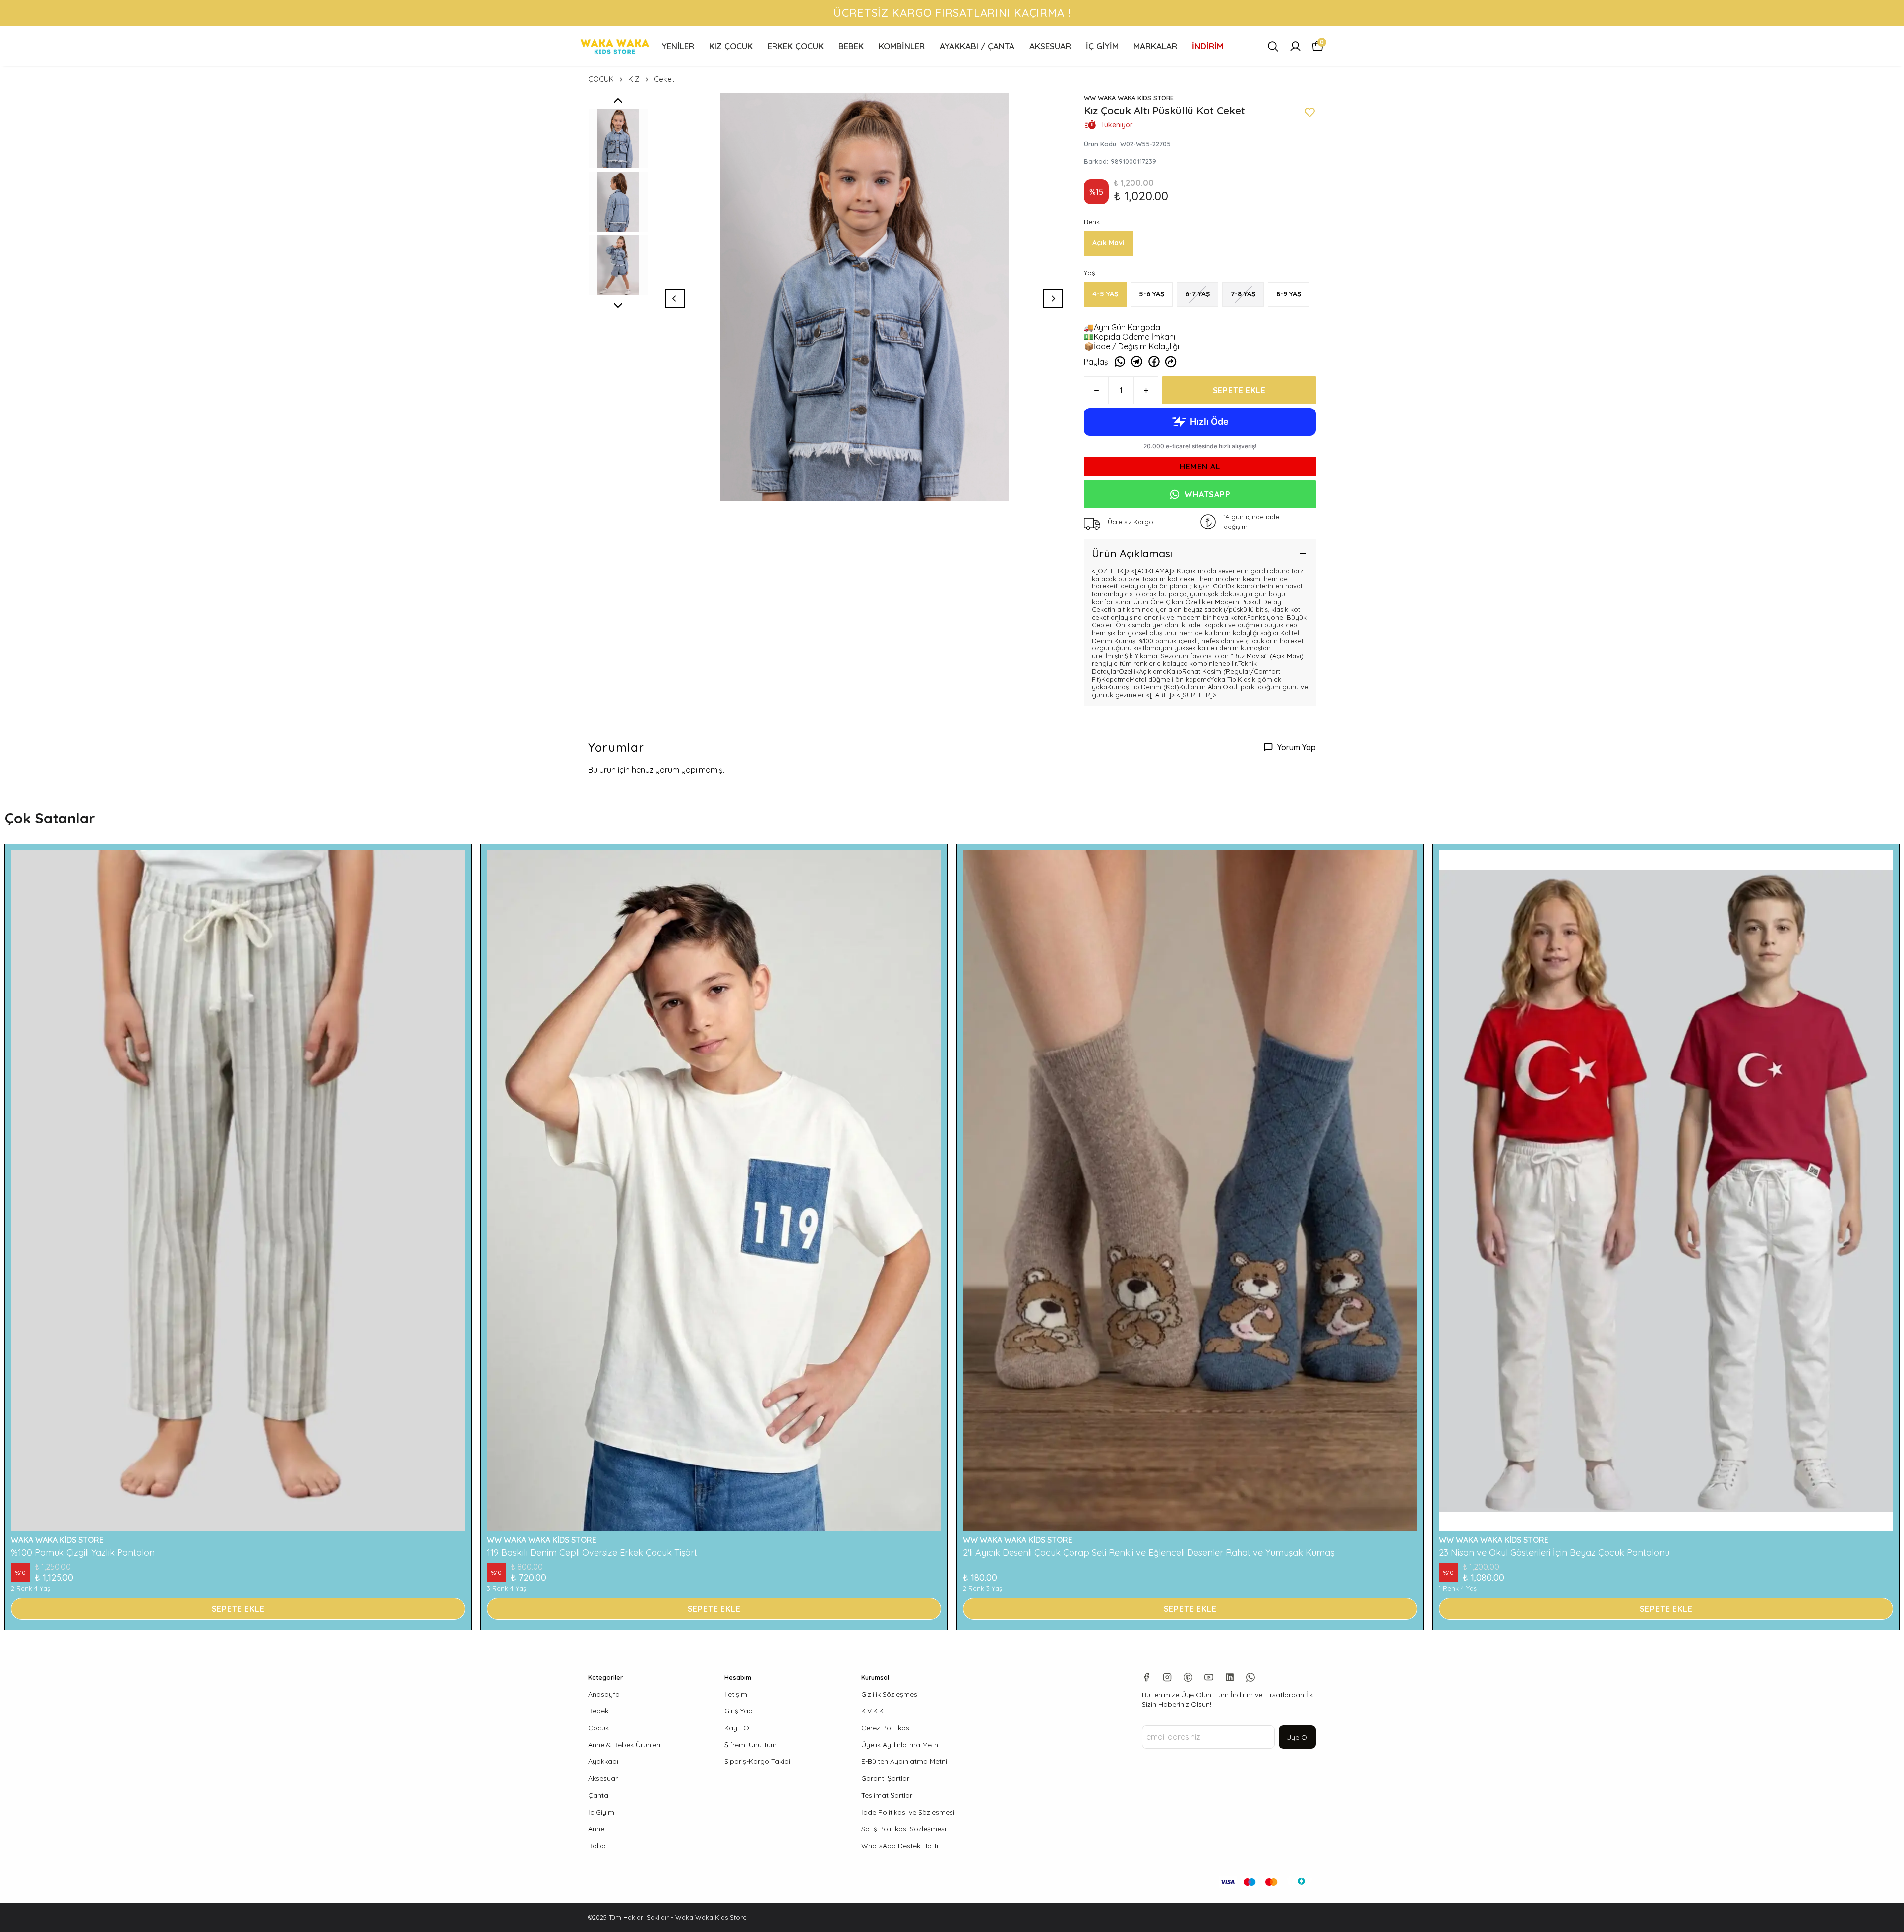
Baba (597, 1846)
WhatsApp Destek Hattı (900, 1846)
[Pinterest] (1188, 1677)
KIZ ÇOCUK (731, 46)
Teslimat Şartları (888, 1795)
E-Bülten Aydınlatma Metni (904, 1761)
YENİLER (678, 46)
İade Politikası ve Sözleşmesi (908, 1812)
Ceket (664, 79)
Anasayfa (604, 1694)
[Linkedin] (1230, 1677)
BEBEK (851, 46)
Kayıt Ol (738, 1728)
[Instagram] (1167, 1677)
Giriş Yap (739, 1711)
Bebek (598, 1711)
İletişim (736, 1694)
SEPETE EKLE (1239, 390)
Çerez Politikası (886, 1728)
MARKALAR (1155, 46)
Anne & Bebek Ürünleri (624, 1745)
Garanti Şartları (886, 1778)
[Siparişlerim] (1295, 46)
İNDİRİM (1208, 46)
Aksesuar (603, 1778)
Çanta (598, 1795)
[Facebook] (1146, 1677)
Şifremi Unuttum (751, 1745)
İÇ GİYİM (1102, 46)
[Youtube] (1209, 1677)
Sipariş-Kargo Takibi (757, 1761)
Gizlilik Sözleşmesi (890, 1694)
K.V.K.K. (873, 1711)
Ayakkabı (603, 1761)
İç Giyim (601, 1812)
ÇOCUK (601, 79)
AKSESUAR (1050, 46)
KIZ (634, 79)
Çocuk (598, 1728)
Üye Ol (1297, 1737)
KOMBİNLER (902, 46)
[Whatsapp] (1250, 1677)
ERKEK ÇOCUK (796, 46)
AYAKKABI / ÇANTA (977, 46)
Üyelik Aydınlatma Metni (900, 1745)
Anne (596, 1829)
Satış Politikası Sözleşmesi (904, 1829)
